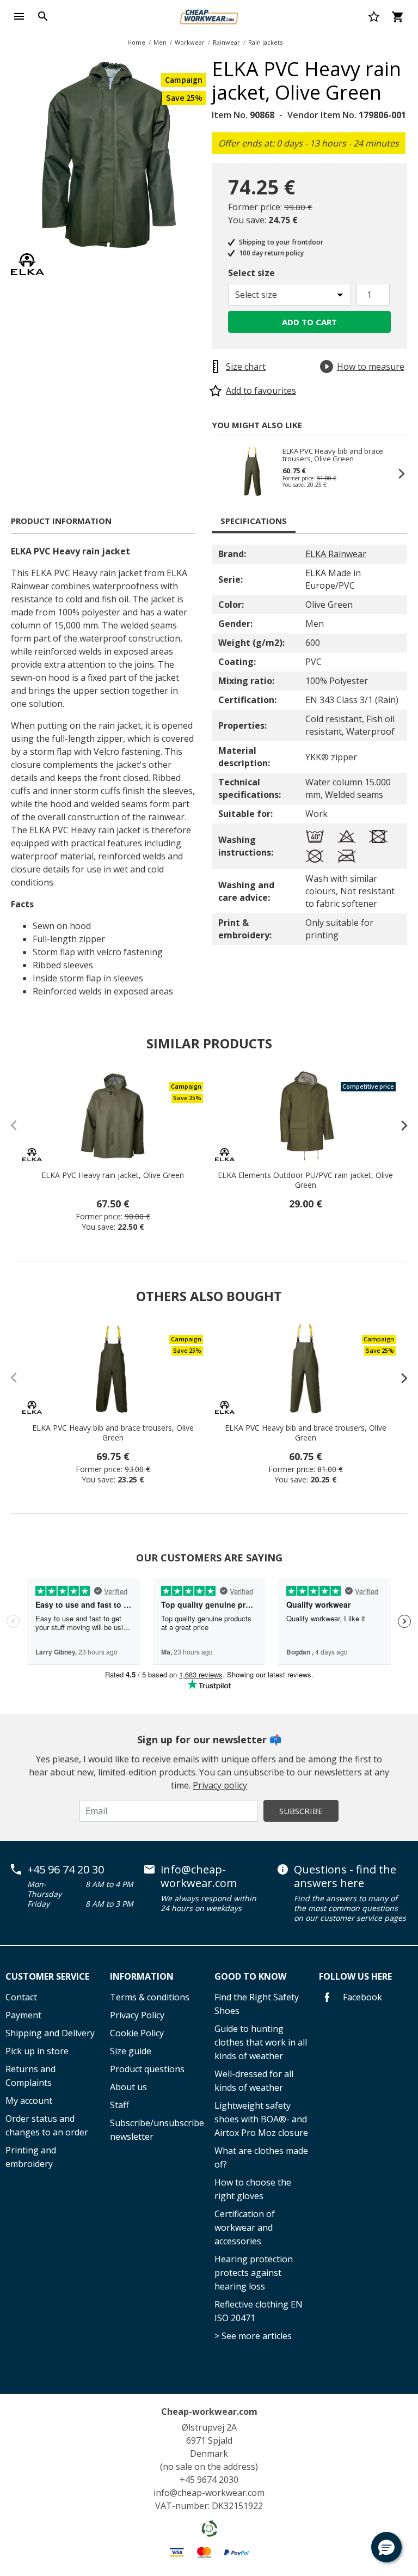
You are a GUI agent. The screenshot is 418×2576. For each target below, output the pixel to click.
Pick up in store (37, 2051)
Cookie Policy (137, 2033)
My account (29, 2101)
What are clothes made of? (261, 2157)
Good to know (250, 1976)
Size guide (131, 2051)
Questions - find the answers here (345, 1876)
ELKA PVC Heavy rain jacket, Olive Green (113, 1175)
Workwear (190, 42)
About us (128, 2087)
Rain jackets (265, 42)
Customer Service (47, 1976)
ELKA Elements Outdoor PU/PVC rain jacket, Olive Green (305, 1180)
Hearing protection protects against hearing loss (254, 2273)
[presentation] (399, 1125)
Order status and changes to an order (47, 2125)
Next (396, 473)
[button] (386, 2547)
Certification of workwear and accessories (245, 2227)
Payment (23, 2015)
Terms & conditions (150, 1997)
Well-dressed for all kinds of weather (254, 2081)
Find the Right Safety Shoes (257, 2004)
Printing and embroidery (31, 2157)
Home (136, 42)
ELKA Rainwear (336, 554)
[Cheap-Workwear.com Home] (209, 15)
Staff (119, 2105)
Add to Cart (309, 322)
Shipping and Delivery (50, 2033)
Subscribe (301, 1811)
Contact (21, 1997)
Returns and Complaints (30, 2076)
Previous (223, 473)
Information (142, 1976)
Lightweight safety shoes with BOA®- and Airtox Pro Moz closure (261, 2119)
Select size (251, 273)
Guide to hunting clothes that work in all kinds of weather (261, 2042)
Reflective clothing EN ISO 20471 (259, 2311)
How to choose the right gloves (253, 2189)
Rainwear (226, 42)
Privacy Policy (137, 2015)
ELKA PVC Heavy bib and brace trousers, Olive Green (333, 455)
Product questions (147, 2069)
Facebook (361, 1997)
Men (160, 42)
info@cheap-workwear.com (199, 1876)
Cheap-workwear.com (209, 2412)
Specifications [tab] (254, 521)
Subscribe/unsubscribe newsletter (157, 2130)
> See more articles (253, 2336)
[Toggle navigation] (19, 16)
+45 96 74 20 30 (66, 1870)
